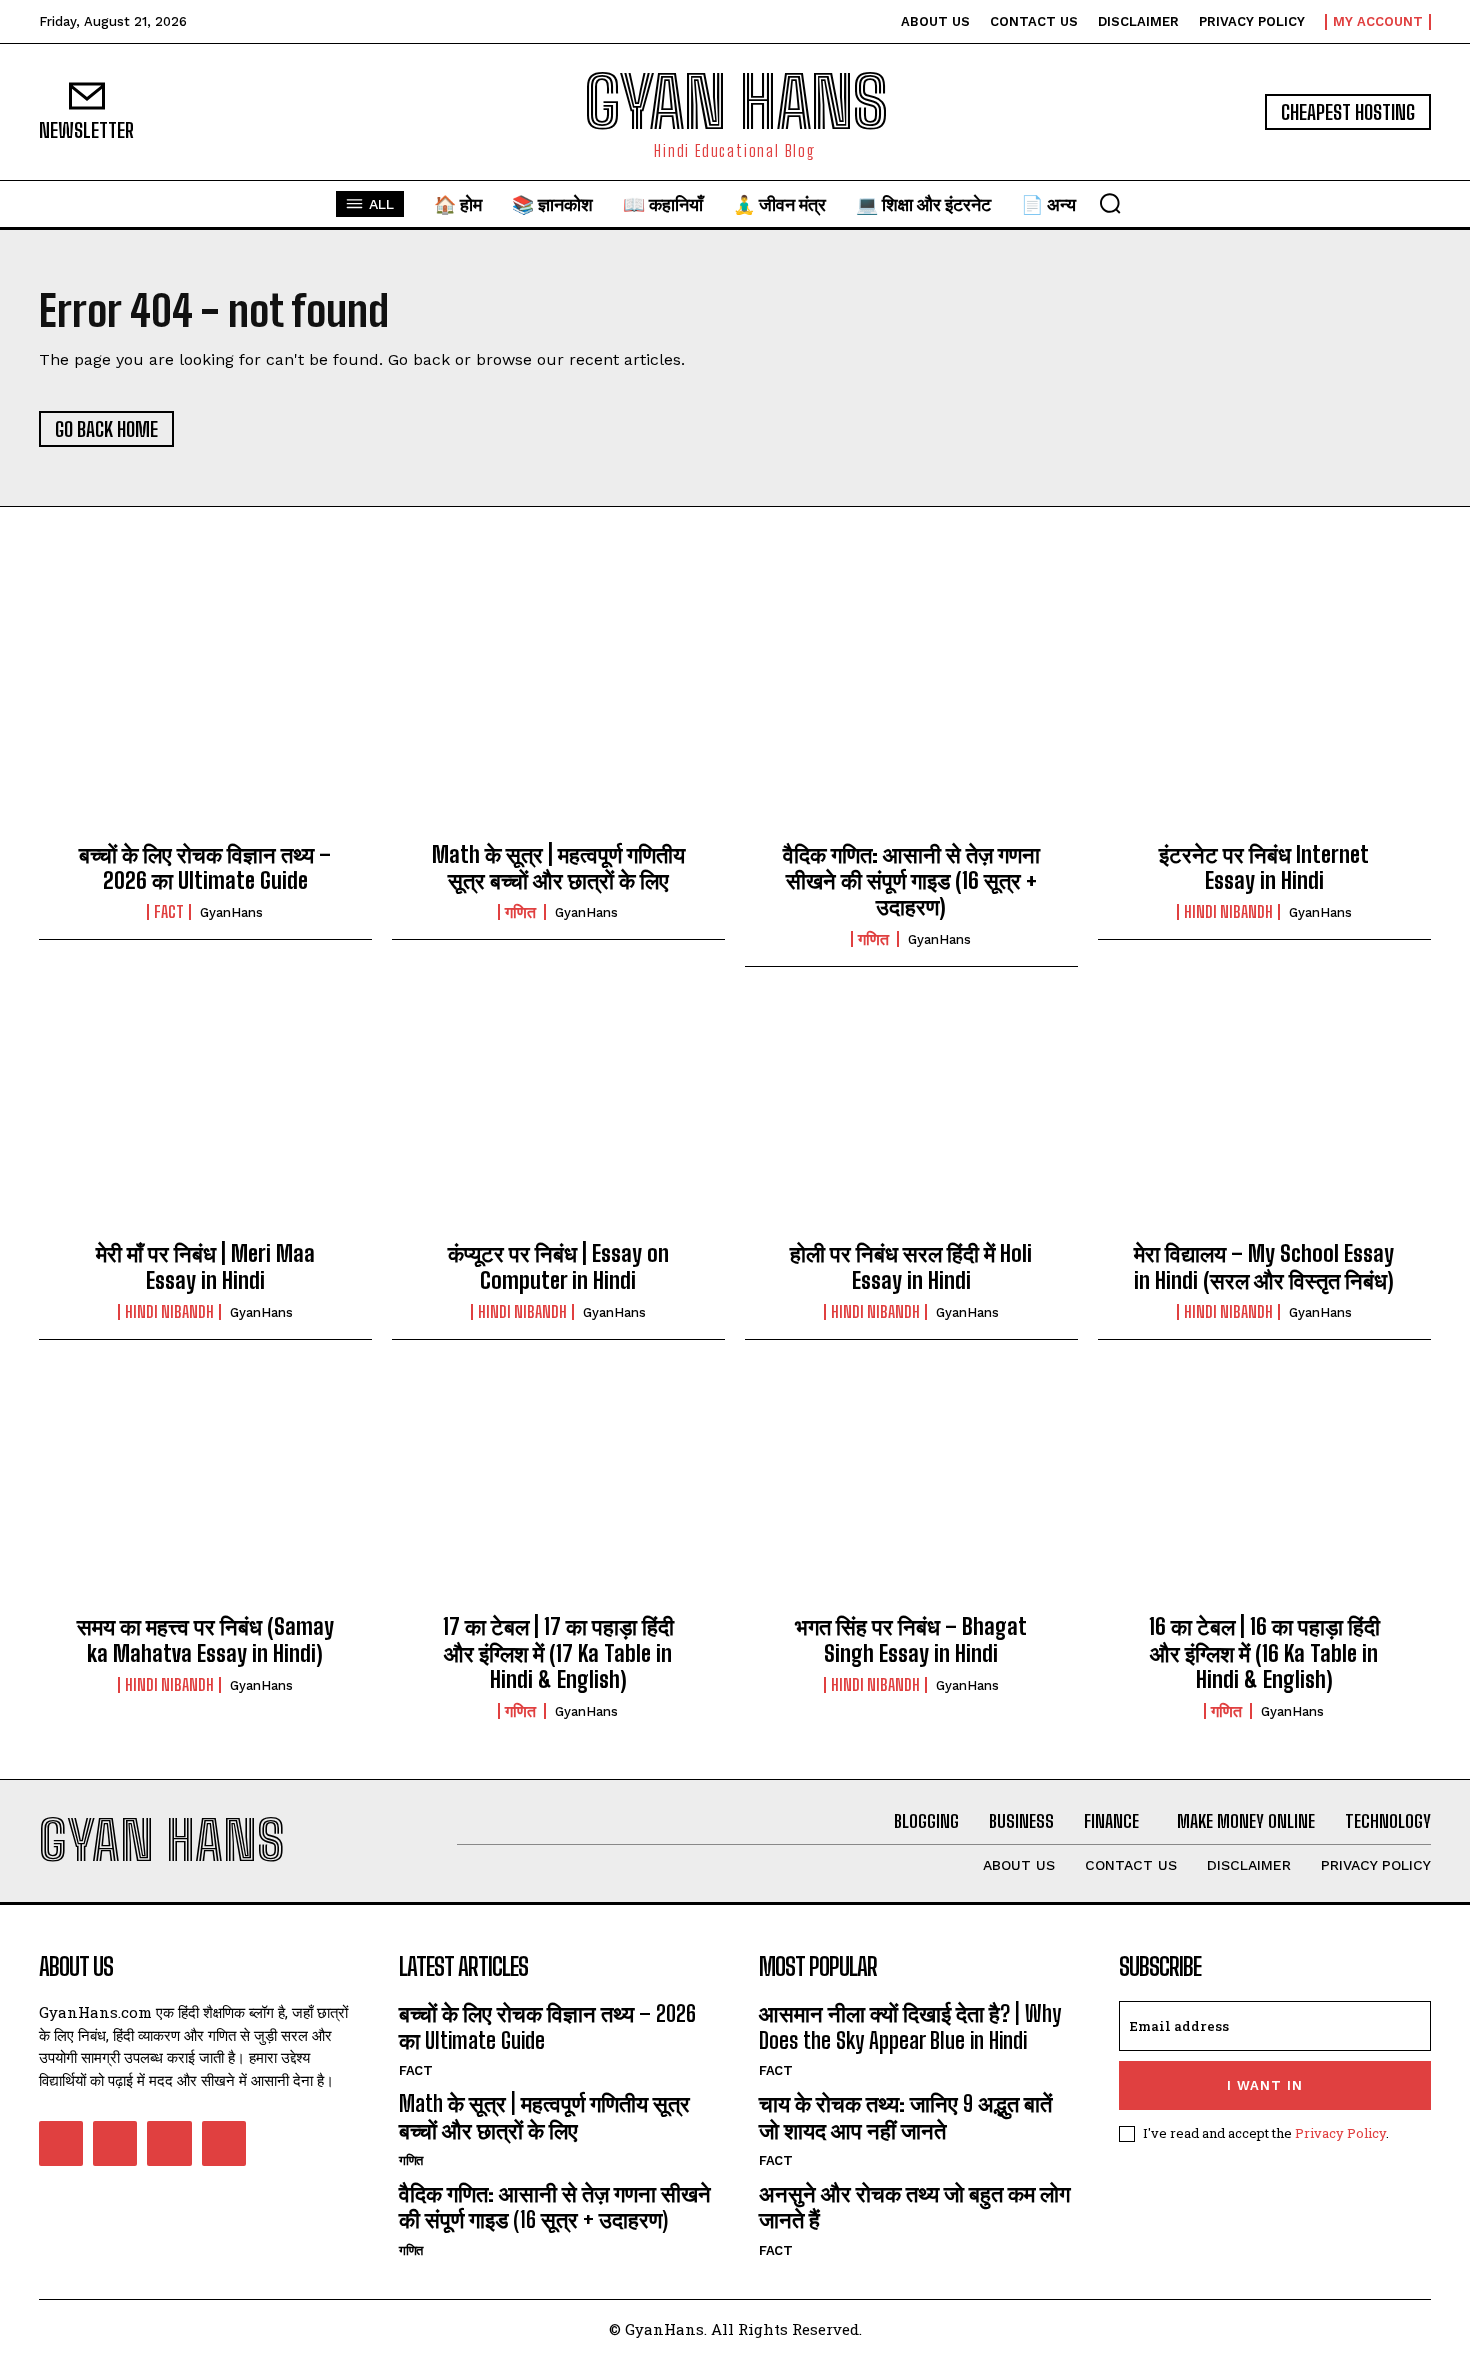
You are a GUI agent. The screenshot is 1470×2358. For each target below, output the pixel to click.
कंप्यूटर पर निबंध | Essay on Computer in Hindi (558, 1266)
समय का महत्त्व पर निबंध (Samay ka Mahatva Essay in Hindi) (205, 1639)
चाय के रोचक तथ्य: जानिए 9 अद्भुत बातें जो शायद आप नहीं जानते (905, 2116)
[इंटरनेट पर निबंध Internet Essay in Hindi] (1264, 720)
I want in (1265, 2085)
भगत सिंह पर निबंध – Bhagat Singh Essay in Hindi (911, 1639)
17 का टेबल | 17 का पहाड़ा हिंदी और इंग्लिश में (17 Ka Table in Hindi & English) (558, 1653)
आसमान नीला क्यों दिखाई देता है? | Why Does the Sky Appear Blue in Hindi (910, 2026)
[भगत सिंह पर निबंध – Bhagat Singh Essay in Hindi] (911, 1493)
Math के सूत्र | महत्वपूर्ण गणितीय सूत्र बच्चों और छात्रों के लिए (558, 867)
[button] (1110, 203)
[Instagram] (115, 2143)
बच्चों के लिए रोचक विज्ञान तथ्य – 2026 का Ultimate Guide (205, 867)
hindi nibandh (1228, 912)
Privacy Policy (1340, 2133)
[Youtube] (224, 2143)
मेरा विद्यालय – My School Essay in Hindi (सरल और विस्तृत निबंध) (1264, 1266)
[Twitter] (169, 2143)
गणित (522, 912)
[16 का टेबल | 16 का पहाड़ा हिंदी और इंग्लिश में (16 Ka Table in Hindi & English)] (1264, 1493)
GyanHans (231, 912)
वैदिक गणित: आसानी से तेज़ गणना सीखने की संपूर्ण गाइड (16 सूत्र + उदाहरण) (911, 881)
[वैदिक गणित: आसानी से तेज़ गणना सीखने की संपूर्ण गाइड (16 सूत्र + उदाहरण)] (911, 720)
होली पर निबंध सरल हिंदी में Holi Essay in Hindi (911, 1266)
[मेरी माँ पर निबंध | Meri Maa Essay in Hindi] (205, 1120)
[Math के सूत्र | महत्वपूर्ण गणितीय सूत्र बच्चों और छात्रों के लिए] (558, 720)
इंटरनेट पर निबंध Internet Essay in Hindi (1264, 867)
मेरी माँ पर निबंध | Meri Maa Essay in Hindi (205, 1266)
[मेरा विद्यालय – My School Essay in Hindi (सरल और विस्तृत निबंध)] (1264, 1120)
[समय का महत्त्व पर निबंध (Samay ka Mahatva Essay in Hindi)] (205, 1493)
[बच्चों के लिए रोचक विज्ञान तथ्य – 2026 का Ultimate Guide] (205, 720)
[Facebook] (61, 2143)
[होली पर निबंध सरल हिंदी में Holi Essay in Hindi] (911, 1120)
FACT (169, 912)
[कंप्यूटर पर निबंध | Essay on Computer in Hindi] (558, 1120)
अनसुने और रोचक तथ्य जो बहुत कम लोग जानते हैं (914, 2206)
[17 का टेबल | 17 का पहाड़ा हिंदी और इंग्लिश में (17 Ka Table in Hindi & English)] (558, 1493)
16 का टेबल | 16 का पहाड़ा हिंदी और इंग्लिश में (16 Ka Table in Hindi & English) (1264, 1653)
